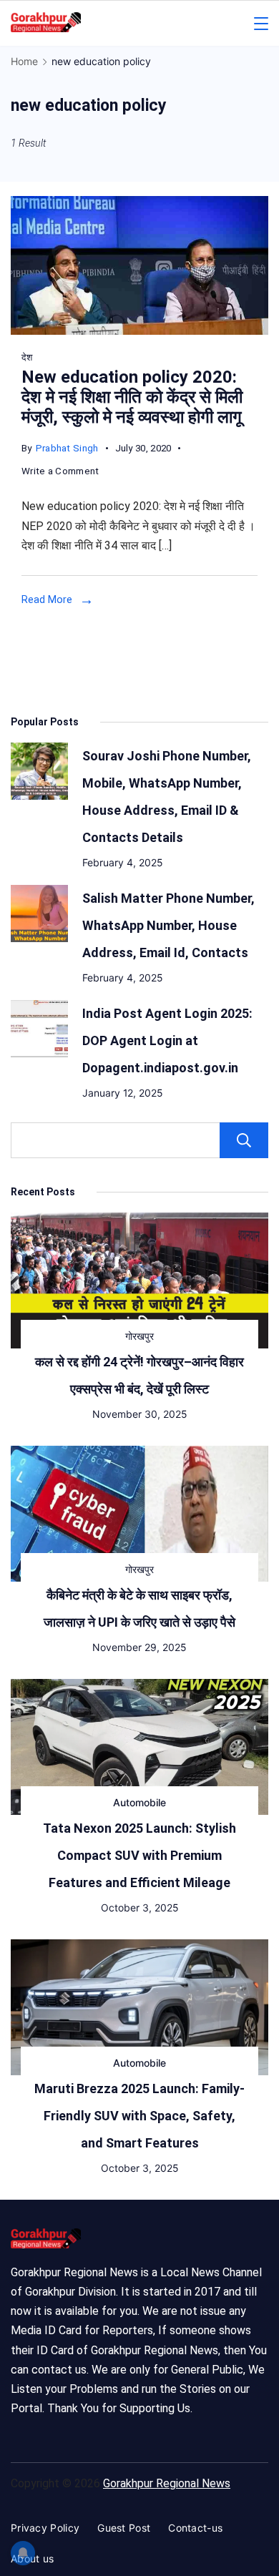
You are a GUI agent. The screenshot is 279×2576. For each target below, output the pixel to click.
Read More (47, 599)
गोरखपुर (139, 1336)
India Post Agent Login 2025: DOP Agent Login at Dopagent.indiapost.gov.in (167, 1040)
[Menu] (261, 24)
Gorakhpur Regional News (167, 2483)
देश (27, 357)
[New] (139, 331)
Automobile (139, 1802)
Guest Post (124, 2528)
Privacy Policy (45, 2528)
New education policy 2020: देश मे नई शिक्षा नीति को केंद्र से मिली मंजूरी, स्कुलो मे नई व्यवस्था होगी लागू (132, 397)
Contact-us (195, 2528)
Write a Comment (60, 473)
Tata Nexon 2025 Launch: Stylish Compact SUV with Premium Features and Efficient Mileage (139, 1855)
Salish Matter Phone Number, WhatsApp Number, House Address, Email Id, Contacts (168, 925)
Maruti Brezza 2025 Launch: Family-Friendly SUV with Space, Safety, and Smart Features (139, 2116)
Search (244, 1140)
